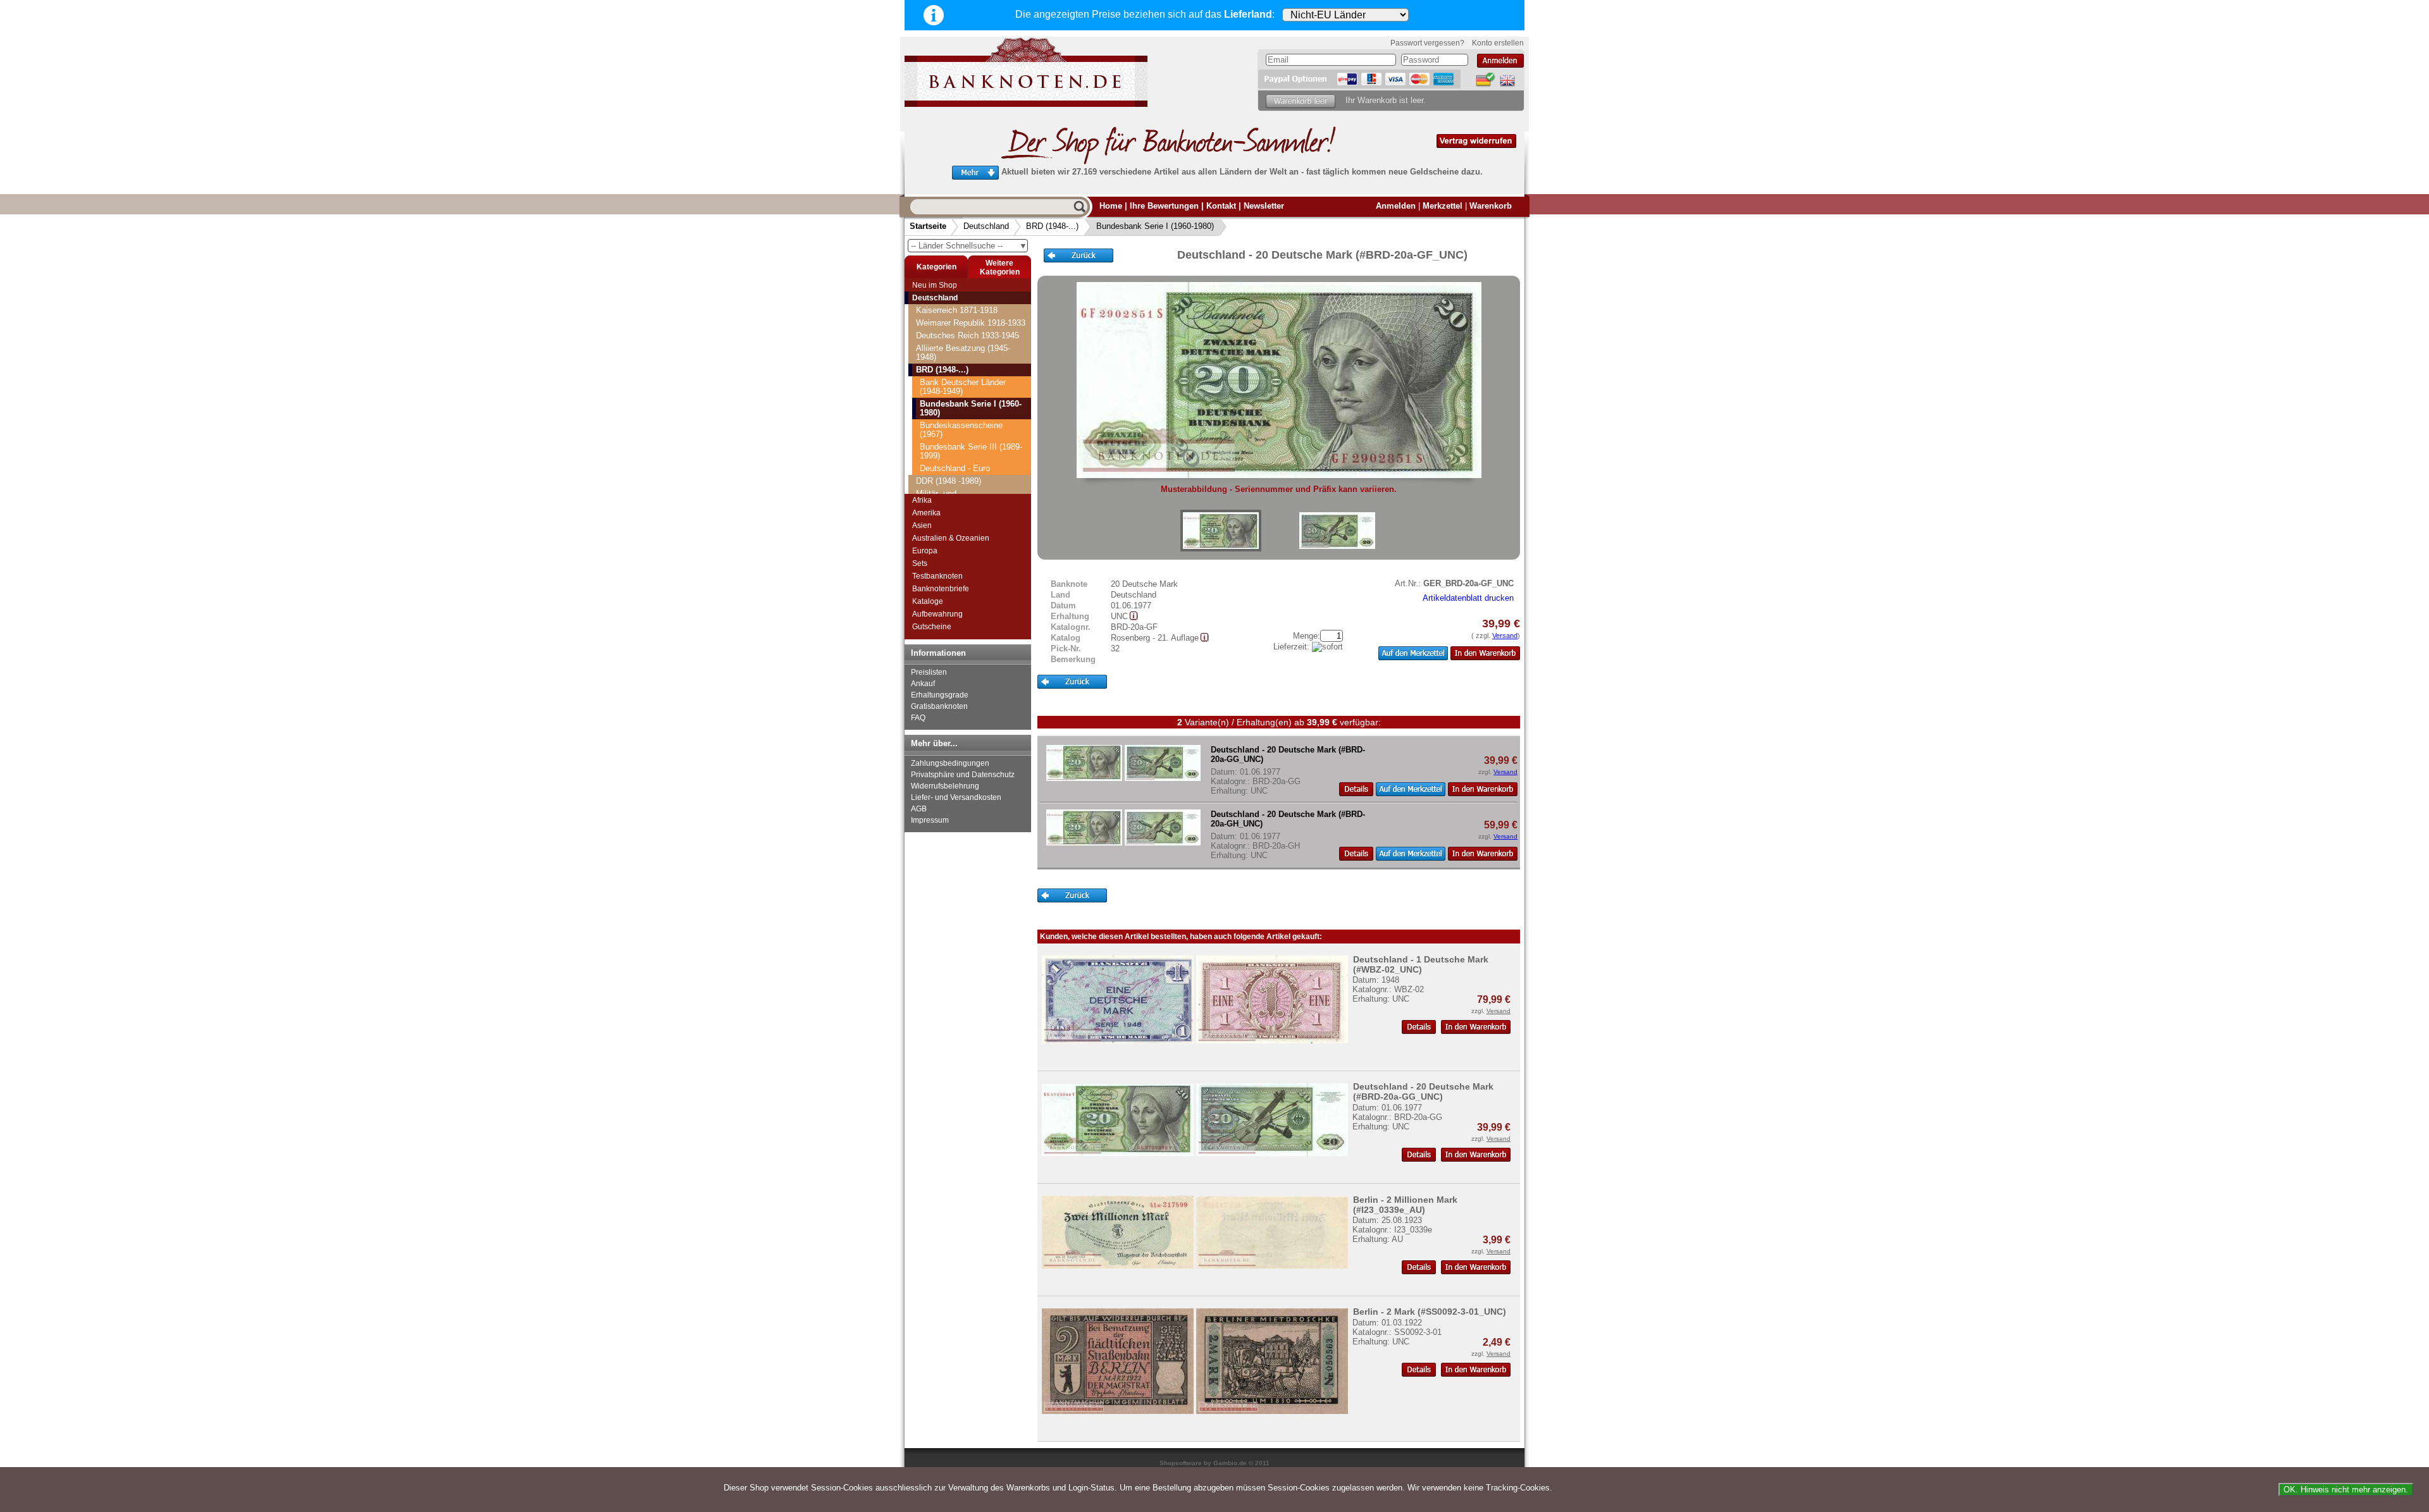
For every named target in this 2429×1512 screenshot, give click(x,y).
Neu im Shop (935, 285)
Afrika (922, 500)
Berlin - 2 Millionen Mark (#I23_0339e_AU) (1405, 1205)
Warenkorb (1491, 206)
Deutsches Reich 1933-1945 (967, 335)
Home (1111, 206)
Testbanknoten (937, 576)
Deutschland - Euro (955, 468)
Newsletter (1264, 206)
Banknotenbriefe (941, 589)
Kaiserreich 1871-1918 (957, 310)
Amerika (926, 513)
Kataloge (928, 601)
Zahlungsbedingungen (950, 763)
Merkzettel (1443, 206)
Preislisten (929, 672)
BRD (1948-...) (1052, 226)
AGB (919, 809)
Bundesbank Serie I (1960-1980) (1155, 226)
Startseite (928, 226)
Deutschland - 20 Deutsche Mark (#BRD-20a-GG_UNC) (1423, 1091)
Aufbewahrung (937, 614)
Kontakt (1221, 206)
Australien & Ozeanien (951, 538)
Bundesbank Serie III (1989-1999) (971, 451)
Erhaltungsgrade (940, 695)
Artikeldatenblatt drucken (1468, 598)
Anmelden (1396, 206)
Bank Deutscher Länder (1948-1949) (963, 387)
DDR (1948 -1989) (949, 481)
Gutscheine (932, 627)
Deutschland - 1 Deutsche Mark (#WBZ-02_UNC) (1421, 964)
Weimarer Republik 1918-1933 (971, 323)
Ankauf (923, 684)
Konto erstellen (1498, 43)
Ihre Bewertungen (1164, 206)
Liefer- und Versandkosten (956, 797)
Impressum (930, 820)
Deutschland (986, 226)
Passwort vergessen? (1427, 43)
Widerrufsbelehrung (945, 786)
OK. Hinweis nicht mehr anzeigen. (2346, 1490)
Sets (920, 563)
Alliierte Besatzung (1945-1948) (963, 353)
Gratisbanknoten (939, 706)
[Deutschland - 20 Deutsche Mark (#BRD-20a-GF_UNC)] (1221, 531)
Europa (925, 551)
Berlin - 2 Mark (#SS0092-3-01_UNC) (1430, 1312)
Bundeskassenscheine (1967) (961, 430)
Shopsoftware (1181, 1463)
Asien (922, 526)
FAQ (918, 718)
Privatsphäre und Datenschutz (963, 775)
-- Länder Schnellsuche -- (969, 246)
